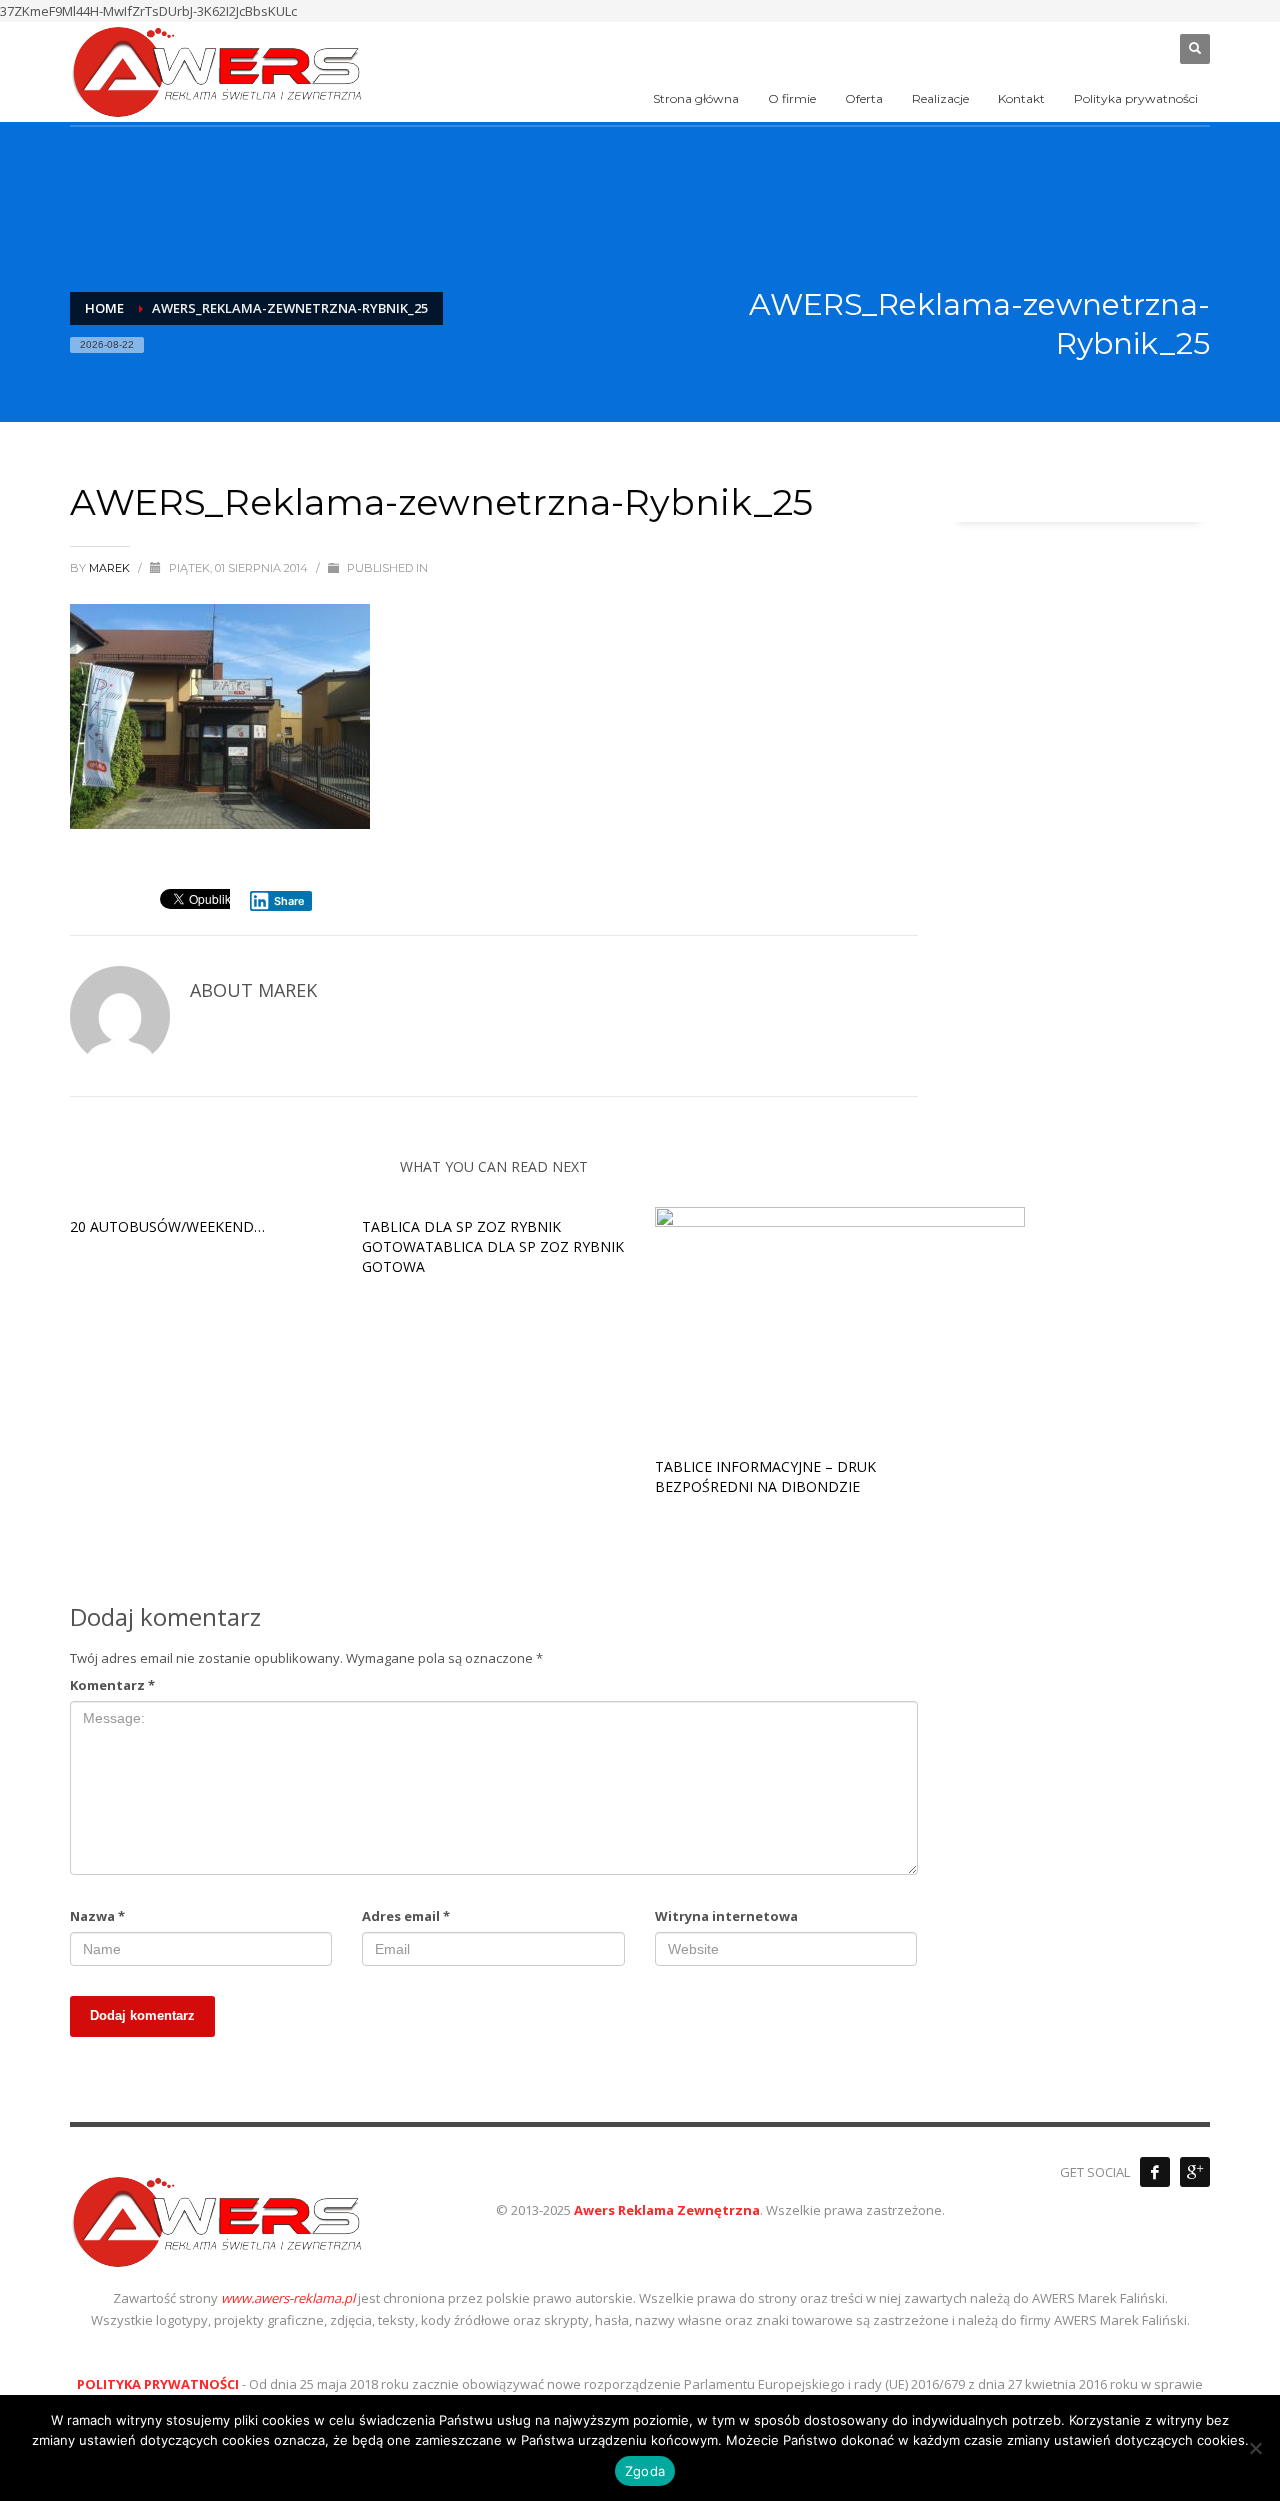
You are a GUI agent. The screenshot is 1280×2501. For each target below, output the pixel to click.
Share (289, 901)
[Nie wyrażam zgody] (1255, 2448)
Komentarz (112, 1685)
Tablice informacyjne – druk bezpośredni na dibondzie (765, 1476)
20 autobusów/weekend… (167, 1226)
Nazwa (97, 1916)
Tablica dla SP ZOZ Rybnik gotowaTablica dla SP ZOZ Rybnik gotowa (493, 1246)
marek (111, 568)
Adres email (406, 1916)
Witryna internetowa (726, 1916)
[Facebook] (1155, 2172)
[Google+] (1195, 2172)
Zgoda (645, 2471)
